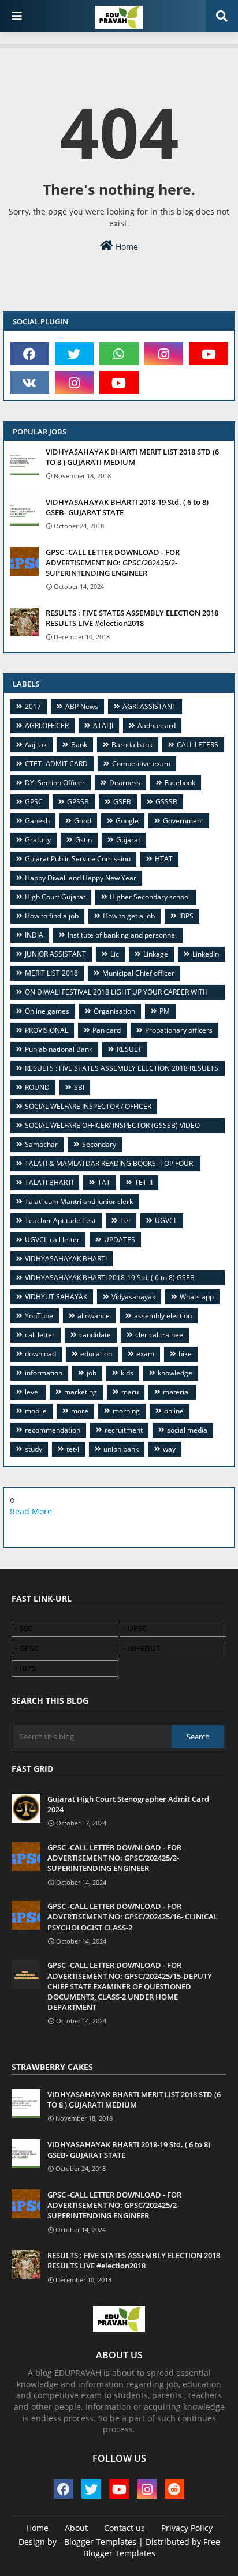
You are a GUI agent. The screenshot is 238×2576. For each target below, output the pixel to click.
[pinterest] (159, 1529)
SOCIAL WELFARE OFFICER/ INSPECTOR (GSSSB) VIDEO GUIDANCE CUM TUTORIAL (108, 1127)
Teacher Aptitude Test (60, 1220)
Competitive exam (141, 764)
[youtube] (209, 354)
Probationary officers (179, 1030)
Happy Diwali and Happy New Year (81, 878)
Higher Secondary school (150, 897)
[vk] (29, 383)
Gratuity (38, 840)
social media (187, 1430)
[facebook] (29, 354)
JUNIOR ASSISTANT (55, 954)
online (174, 1411)
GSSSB (166, 802)
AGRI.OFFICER (47, 725)
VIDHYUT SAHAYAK (56, 1297)
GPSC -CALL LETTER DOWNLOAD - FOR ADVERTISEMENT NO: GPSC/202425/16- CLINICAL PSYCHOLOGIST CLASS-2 (133, 1917)
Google (127, 821)
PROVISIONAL (47, 1030)
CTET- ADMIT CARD (56, 764)
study (34, 1449)
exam (145, 1354)
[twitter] (75, 354)
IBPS (186, 916)
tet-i (73, 1449)
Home (126, 247)
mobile (36, 1411)
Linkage (156, 954)
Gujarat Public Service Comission (78, 859)
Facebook (180, 783)
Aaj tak (36, 745)
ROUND (37, 1087)
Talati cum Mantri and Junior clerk (79, 1201)
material (176, 1392)
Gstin (83, 840)
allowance (94, 1316)
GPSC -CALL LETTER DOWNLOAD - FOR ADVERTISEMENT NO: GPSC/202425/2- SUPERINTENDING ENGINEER (113, 563)
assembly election (163, 1316)
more (80, 1411)
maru (130, 1392)
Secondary (99, 1144)
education (96, 1354)
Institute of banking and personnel (122, 935)
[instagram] (164, 354)
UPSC (137, 1628)
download (40, 1354)
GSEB (122, 802)
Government (183, 821)
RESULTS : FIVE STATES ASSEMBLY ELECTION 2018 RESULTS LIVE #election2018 (132, 618)
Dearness (125, 783)
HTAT (164, 859)
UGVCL (166, 1220)
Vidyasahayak (133, 1297)
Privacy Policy (187, 2528)
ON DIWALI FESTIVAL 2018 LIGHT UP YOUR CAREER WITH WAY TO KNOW (112, 994)
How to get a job (129, 916)
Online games (47, 1011)
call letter (40, 1335)
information (44, 1373)
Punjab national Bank (59, 1049)
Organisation (114, 1011)
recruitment (124, 1430)
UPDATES (120, 1240)
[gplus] (77, 1529)
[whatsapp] (119, 354)
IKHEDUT (144, 1648)
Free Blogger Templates (152, 2547)
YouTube (39, 1316)
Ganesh (37, 821)
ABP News (82, 706)
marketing (81, 1392)
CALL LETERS (198, 745)
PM (165, 1011)
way (169, 1449)
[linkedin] (105, 1529)
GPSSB (78, 802)
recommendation (53, 1430)
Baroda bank (132, 745)
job (92, 1373)
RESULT (129, 1049)
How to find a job (52, 916)
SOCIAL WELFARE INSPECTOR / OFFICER (88, 1106)
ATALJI (103, 725)
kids (127, 1373)
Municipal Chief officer (138, 973)
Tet (125, 1220)
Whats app (197, 1297)
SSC (26, 1628)
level (32, 1392)
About (76, 2528)
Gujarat (128, 840)
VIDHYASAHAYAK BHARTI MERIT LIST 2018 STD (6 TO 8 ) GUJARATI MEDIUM (132, 457)
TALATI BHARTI (49, 1182)
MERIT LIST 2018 (51, 973)
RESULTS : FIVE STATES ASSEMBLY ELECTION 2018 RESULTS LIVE (117, 1070)
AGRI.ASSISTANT (149, 706)
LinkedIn (206, 954)
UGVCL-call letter (52, 1240)
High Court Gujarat (55, 897)
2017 (33, 706)
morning (126, 1411)
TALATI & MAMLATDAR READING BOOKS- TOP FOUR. (110, 1163)
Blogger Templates (100, 2542)
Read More (31, 1511)
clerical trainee (159, 1335)
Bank (79, 745)
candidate (95, 1335)
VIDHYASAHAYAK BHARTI (66, 1259)
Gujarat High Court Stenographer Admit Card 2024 (128, 1804)
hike (185, 1354)
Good (83, 821)
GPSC (34, 802)
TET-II (144, 1182)
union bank (121, 1449)
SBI (79, 1087)
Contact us (124, 2528)
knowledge (175, 1373)
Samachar (41, 1144)
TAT (104, 1182)
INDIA (34, 935)
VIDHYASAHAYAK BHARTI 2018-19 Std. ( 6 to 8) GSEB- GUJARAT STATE (127, 507)
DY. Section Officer (55, 783)
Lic (115, 954)
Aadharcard (157, 725)
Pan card (107, 1030)
